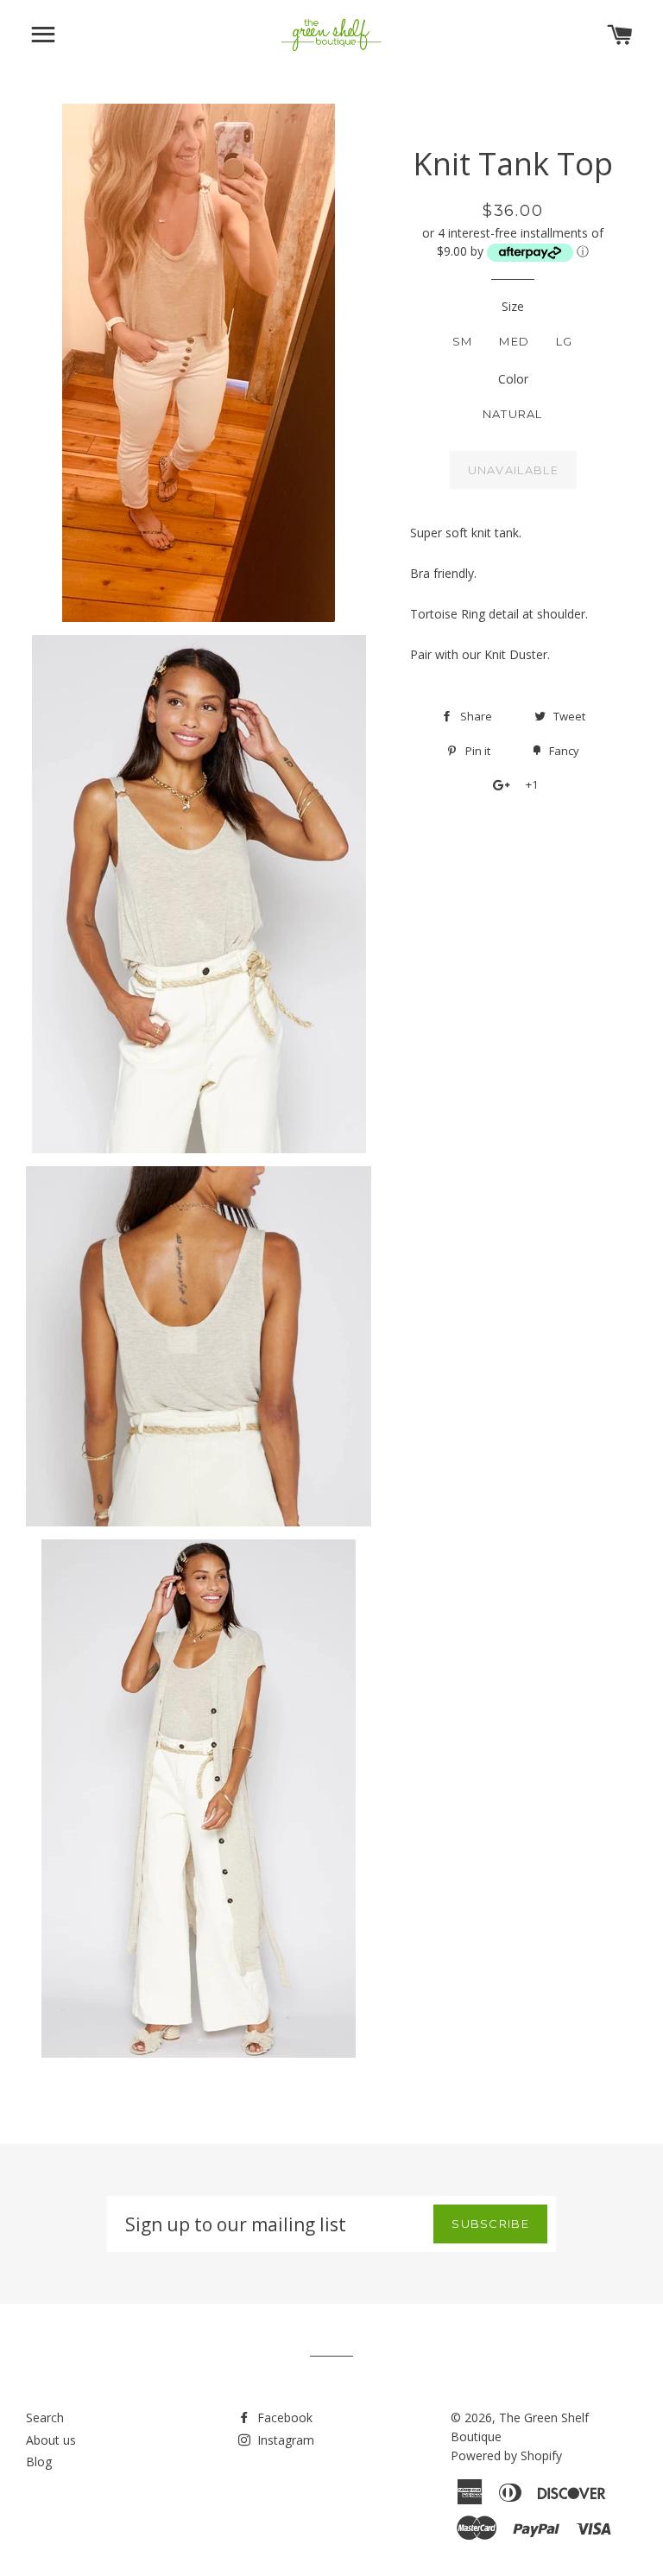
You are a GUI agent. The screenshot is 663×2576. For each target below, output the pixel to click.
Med (514, 341)
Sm (463, 341)
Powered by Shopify (506, 2455)
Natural (513, 414)
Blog (39, 2462)
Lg (565, 341)
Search (45, 2417)
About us (51, 2440)
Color (513, 379)
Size (513, 306)
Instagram (284, 2440)
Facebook (283, 2417)
